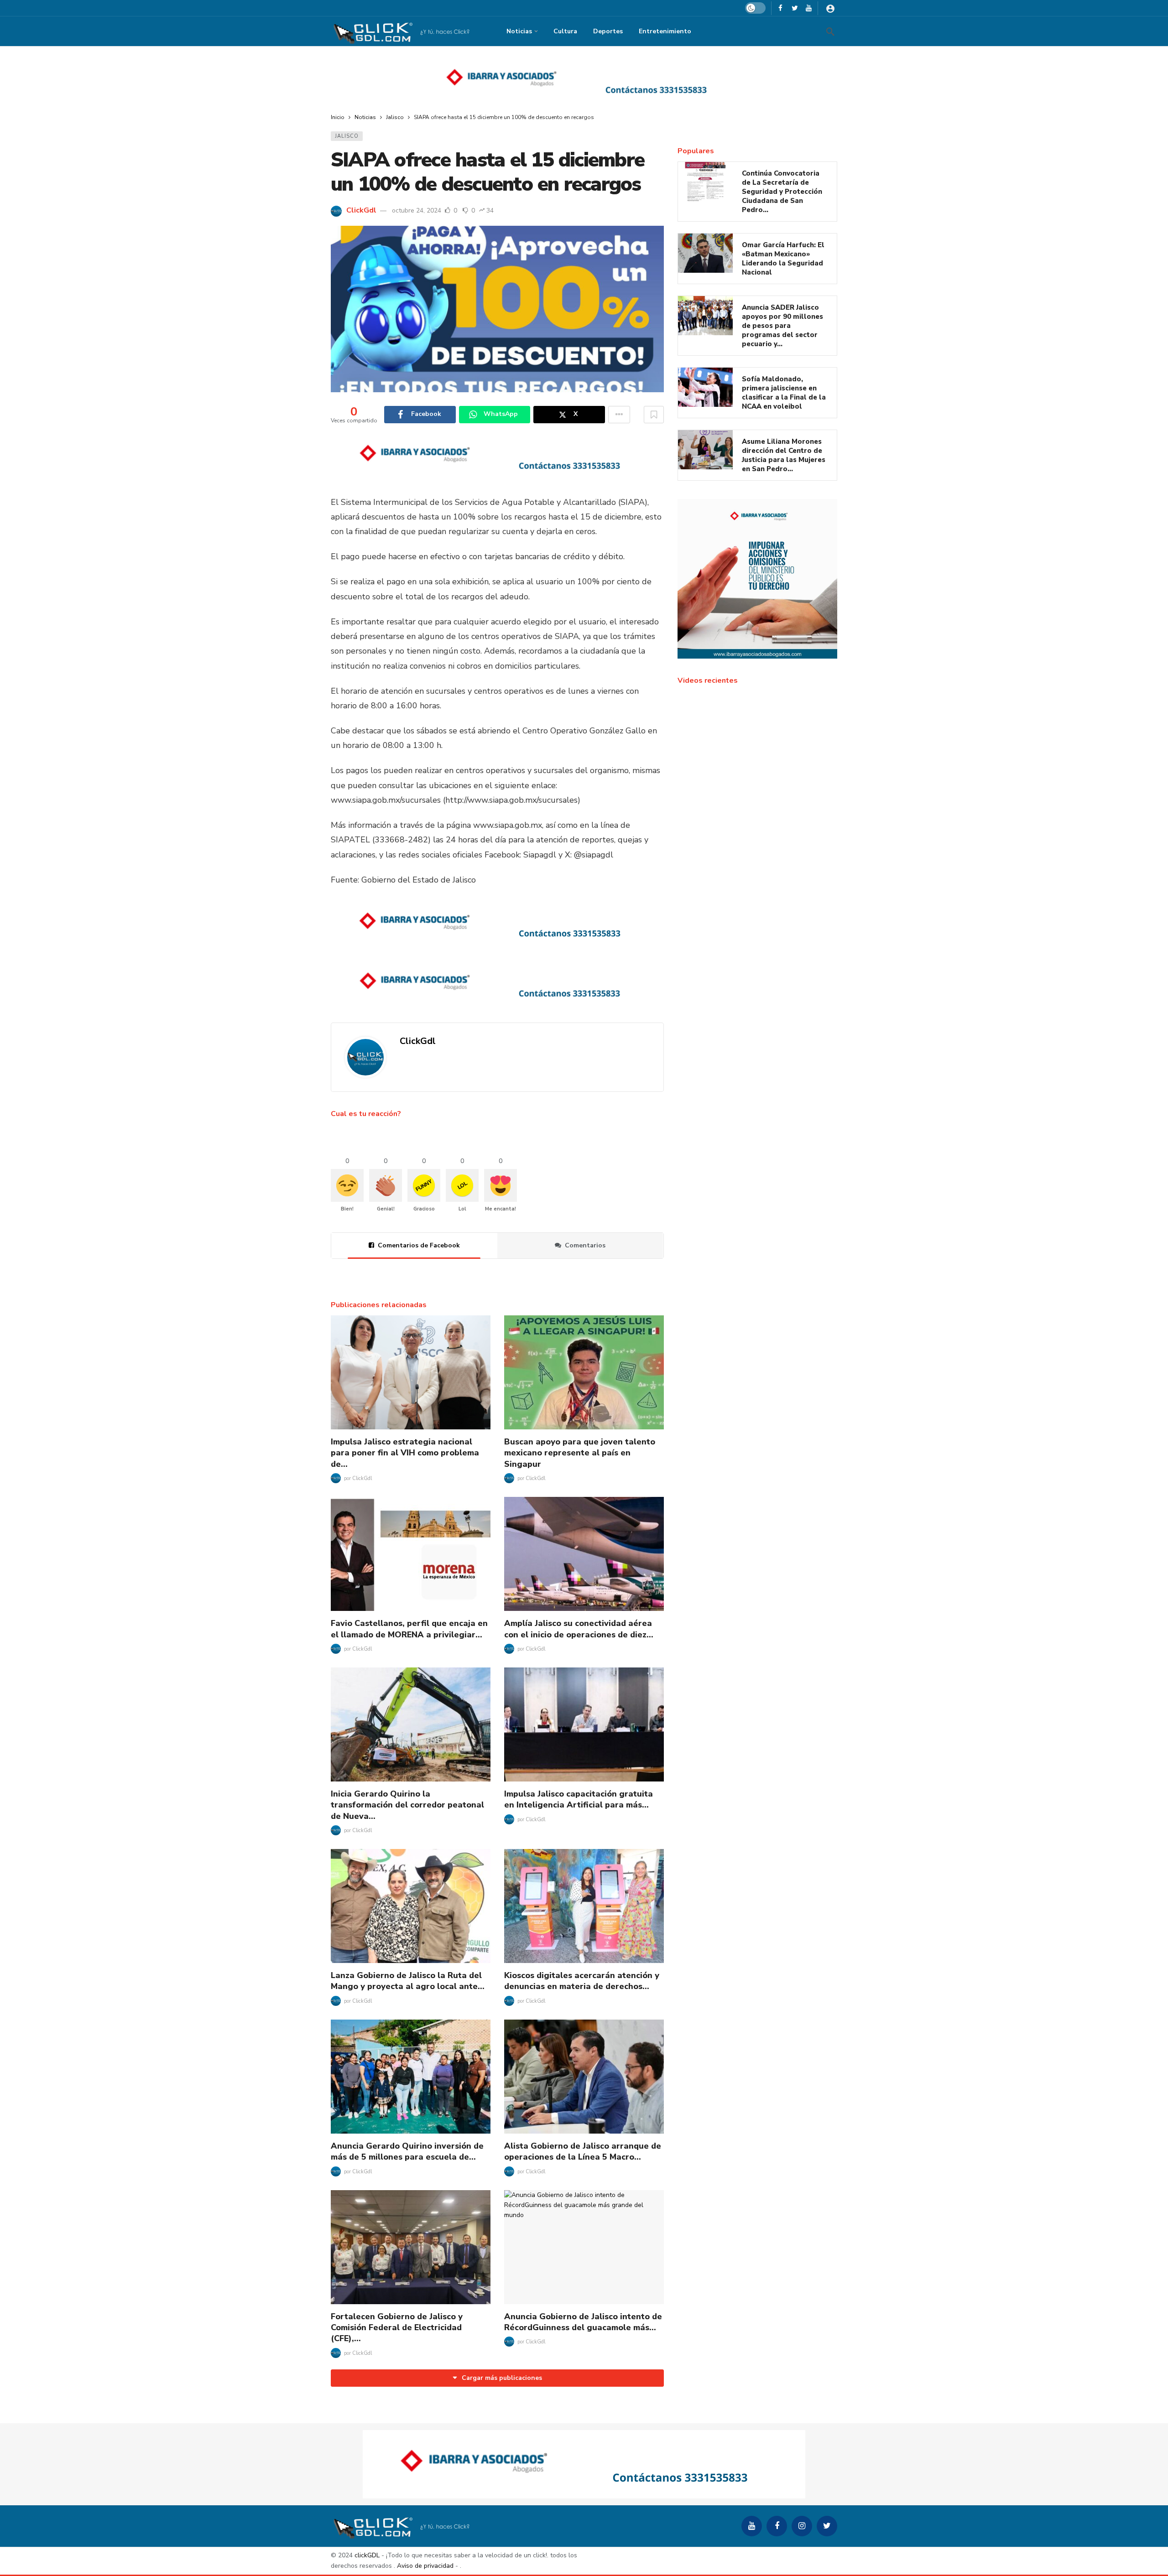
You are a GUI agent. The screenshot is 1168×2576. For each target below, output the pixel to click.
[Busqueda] (830, 31)
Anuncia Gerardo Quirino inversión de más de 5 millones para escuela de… (407, 2151)
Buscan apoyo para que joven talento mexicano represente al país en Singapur (580, 1453)
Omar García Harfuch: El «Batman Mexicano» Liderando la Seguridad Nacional (783, 259)
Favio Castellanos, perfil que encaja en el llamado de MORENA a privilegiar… (409, 1629)
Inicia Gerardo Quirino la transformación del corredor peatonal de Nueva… (407, 1805)
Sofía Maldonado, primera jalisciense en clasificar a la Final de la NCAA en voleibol (784, 393)
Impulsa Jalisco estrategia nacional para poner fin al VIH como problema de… (405, 1453)
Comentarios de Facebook (419, 1245)
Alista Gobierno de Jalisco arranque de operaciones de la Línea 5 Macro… (583, 2151)
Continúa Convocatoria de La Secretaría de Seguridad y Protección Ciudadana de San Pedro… (782, 192)
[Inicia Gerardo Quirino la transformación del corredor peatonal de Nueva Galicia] (411, 1724)
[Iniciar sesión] (830, 8)
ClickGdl (361, 210)
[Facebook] (780, 8)
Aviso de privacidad (425, 2566)
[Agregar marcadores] (654, 415)
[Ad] (584, 80)
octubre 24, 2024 (417, 210)
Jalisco (347, 136)
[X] (795, 8)
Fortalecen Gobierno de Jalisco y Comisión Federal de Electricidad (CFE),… (397, 2328)
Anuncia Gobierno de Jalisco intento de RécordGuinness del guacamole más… (583, 2322)
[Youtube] (809, 8)
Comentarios (585, 1245)
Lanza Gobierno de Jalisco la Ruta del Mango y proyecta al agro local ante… (408, 1981)
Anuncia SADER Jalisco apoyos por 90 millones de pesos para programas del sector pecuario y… (782, 326)
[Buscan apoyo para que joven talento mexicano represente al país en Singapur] (584, 1372)
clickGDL (367, 2555)
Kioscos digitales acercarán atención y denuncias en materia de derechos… (582, 1981)
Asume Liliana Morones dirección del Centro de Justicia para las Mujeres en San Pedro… (784, 455)
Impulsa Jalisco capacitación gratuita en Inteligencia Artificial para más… (579, 1799)
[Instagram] (802, 2526)
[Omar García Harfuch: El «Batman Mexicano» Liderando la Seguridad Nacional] (705, 253)
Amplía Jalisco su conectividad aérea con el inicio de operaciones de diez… (579, 1629)
